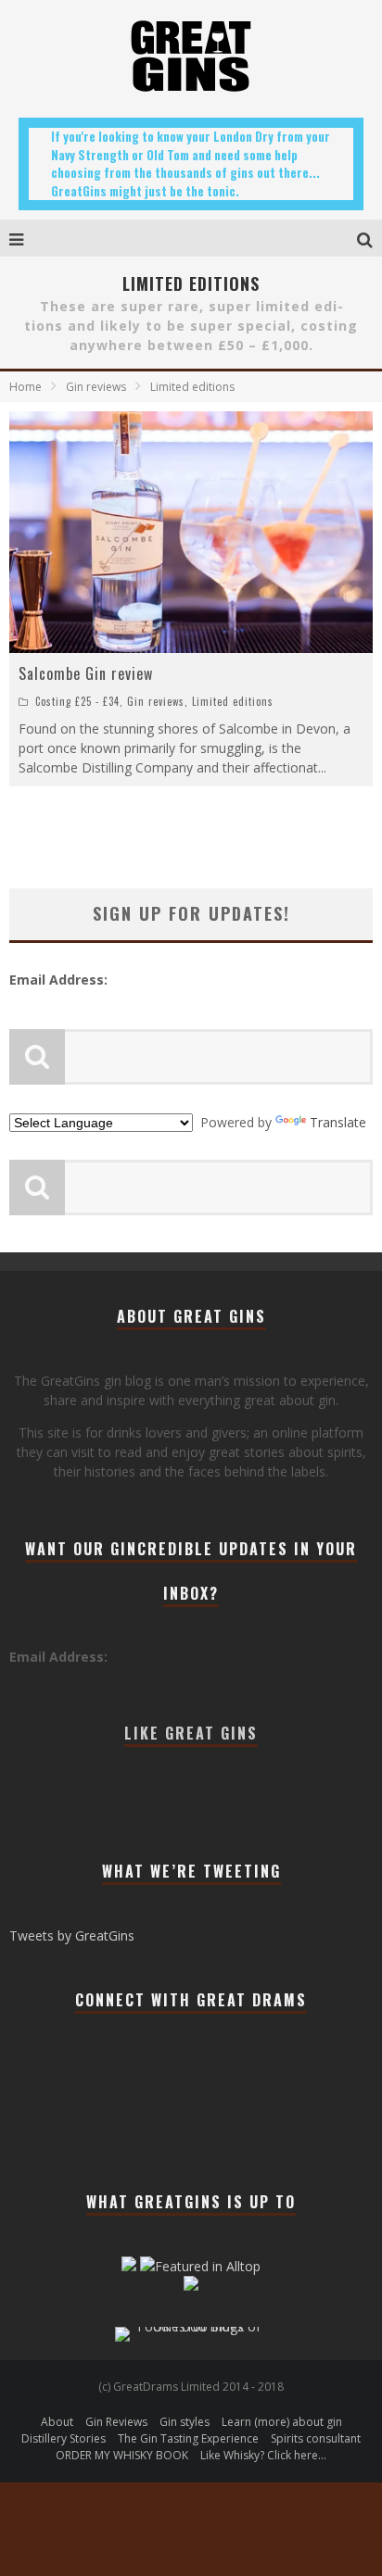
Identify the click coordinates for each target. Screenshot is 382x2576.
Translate (338, 1122)
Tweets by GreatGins (72, 1935)
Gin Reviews (116, 2422)
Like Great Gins (191, 1733)
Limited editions (233, 701)
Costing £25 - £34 (77, 701)
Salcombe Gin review (86, 673)
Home (25, 387)
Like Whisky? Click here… (263, 2455)
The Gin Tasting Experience (188, 2438)
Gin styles (185, 2422)
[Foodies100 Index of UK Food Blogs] (191, 2326)
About (57, 2422)
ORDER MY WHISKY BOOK (122, 2455)
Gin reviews (156, 701)
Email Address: (58, 980)
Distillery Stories (64, 2438)
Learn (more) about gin (282, 2422)
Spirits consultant (316, 2438)
